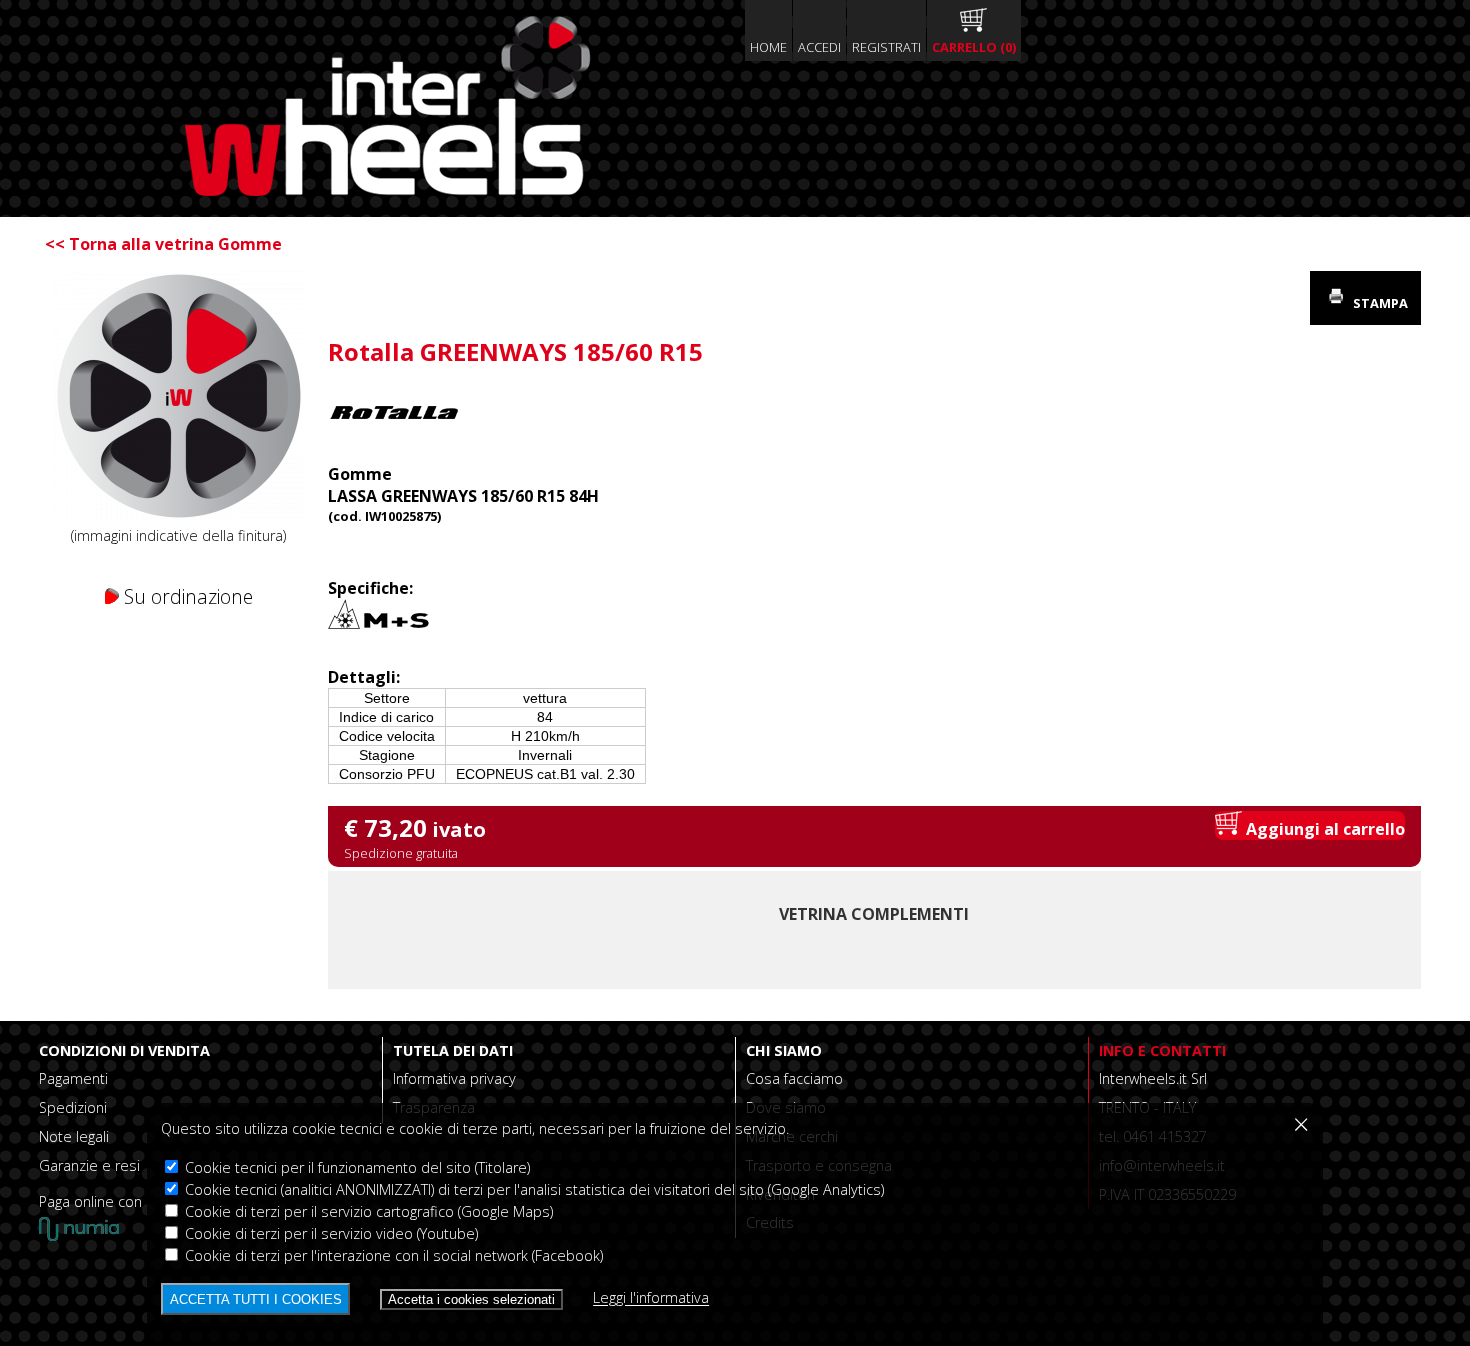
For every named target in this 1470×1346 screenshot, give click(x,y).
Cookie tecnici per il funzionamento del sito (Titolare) (355, 1167)
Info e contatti (1162, 1050)
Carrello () (974, 47)
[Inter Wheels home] (387, 190)
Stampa (1379, 303)
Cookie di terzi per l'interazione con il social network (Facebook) (392, 1255)
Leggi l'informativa (651, 1298)
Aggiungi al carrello (1323, 829)
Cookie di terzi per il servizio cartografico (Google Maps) (367, 1211)
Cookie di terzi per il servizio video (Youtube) (329, 1233)
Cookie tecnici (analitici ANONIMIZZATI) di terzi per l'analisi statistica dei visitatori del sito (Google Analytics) (532, 1189)
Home (768, 47)
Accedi (819, 47)
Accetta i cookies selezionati (471, 1299)
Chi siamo (784, 1050)
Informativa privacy (454, 1078)
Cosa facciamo (794, 1078)
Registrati (886, 47)
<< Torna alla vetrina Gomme (163, 244)
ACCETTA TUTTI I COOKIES (256, 1299)
